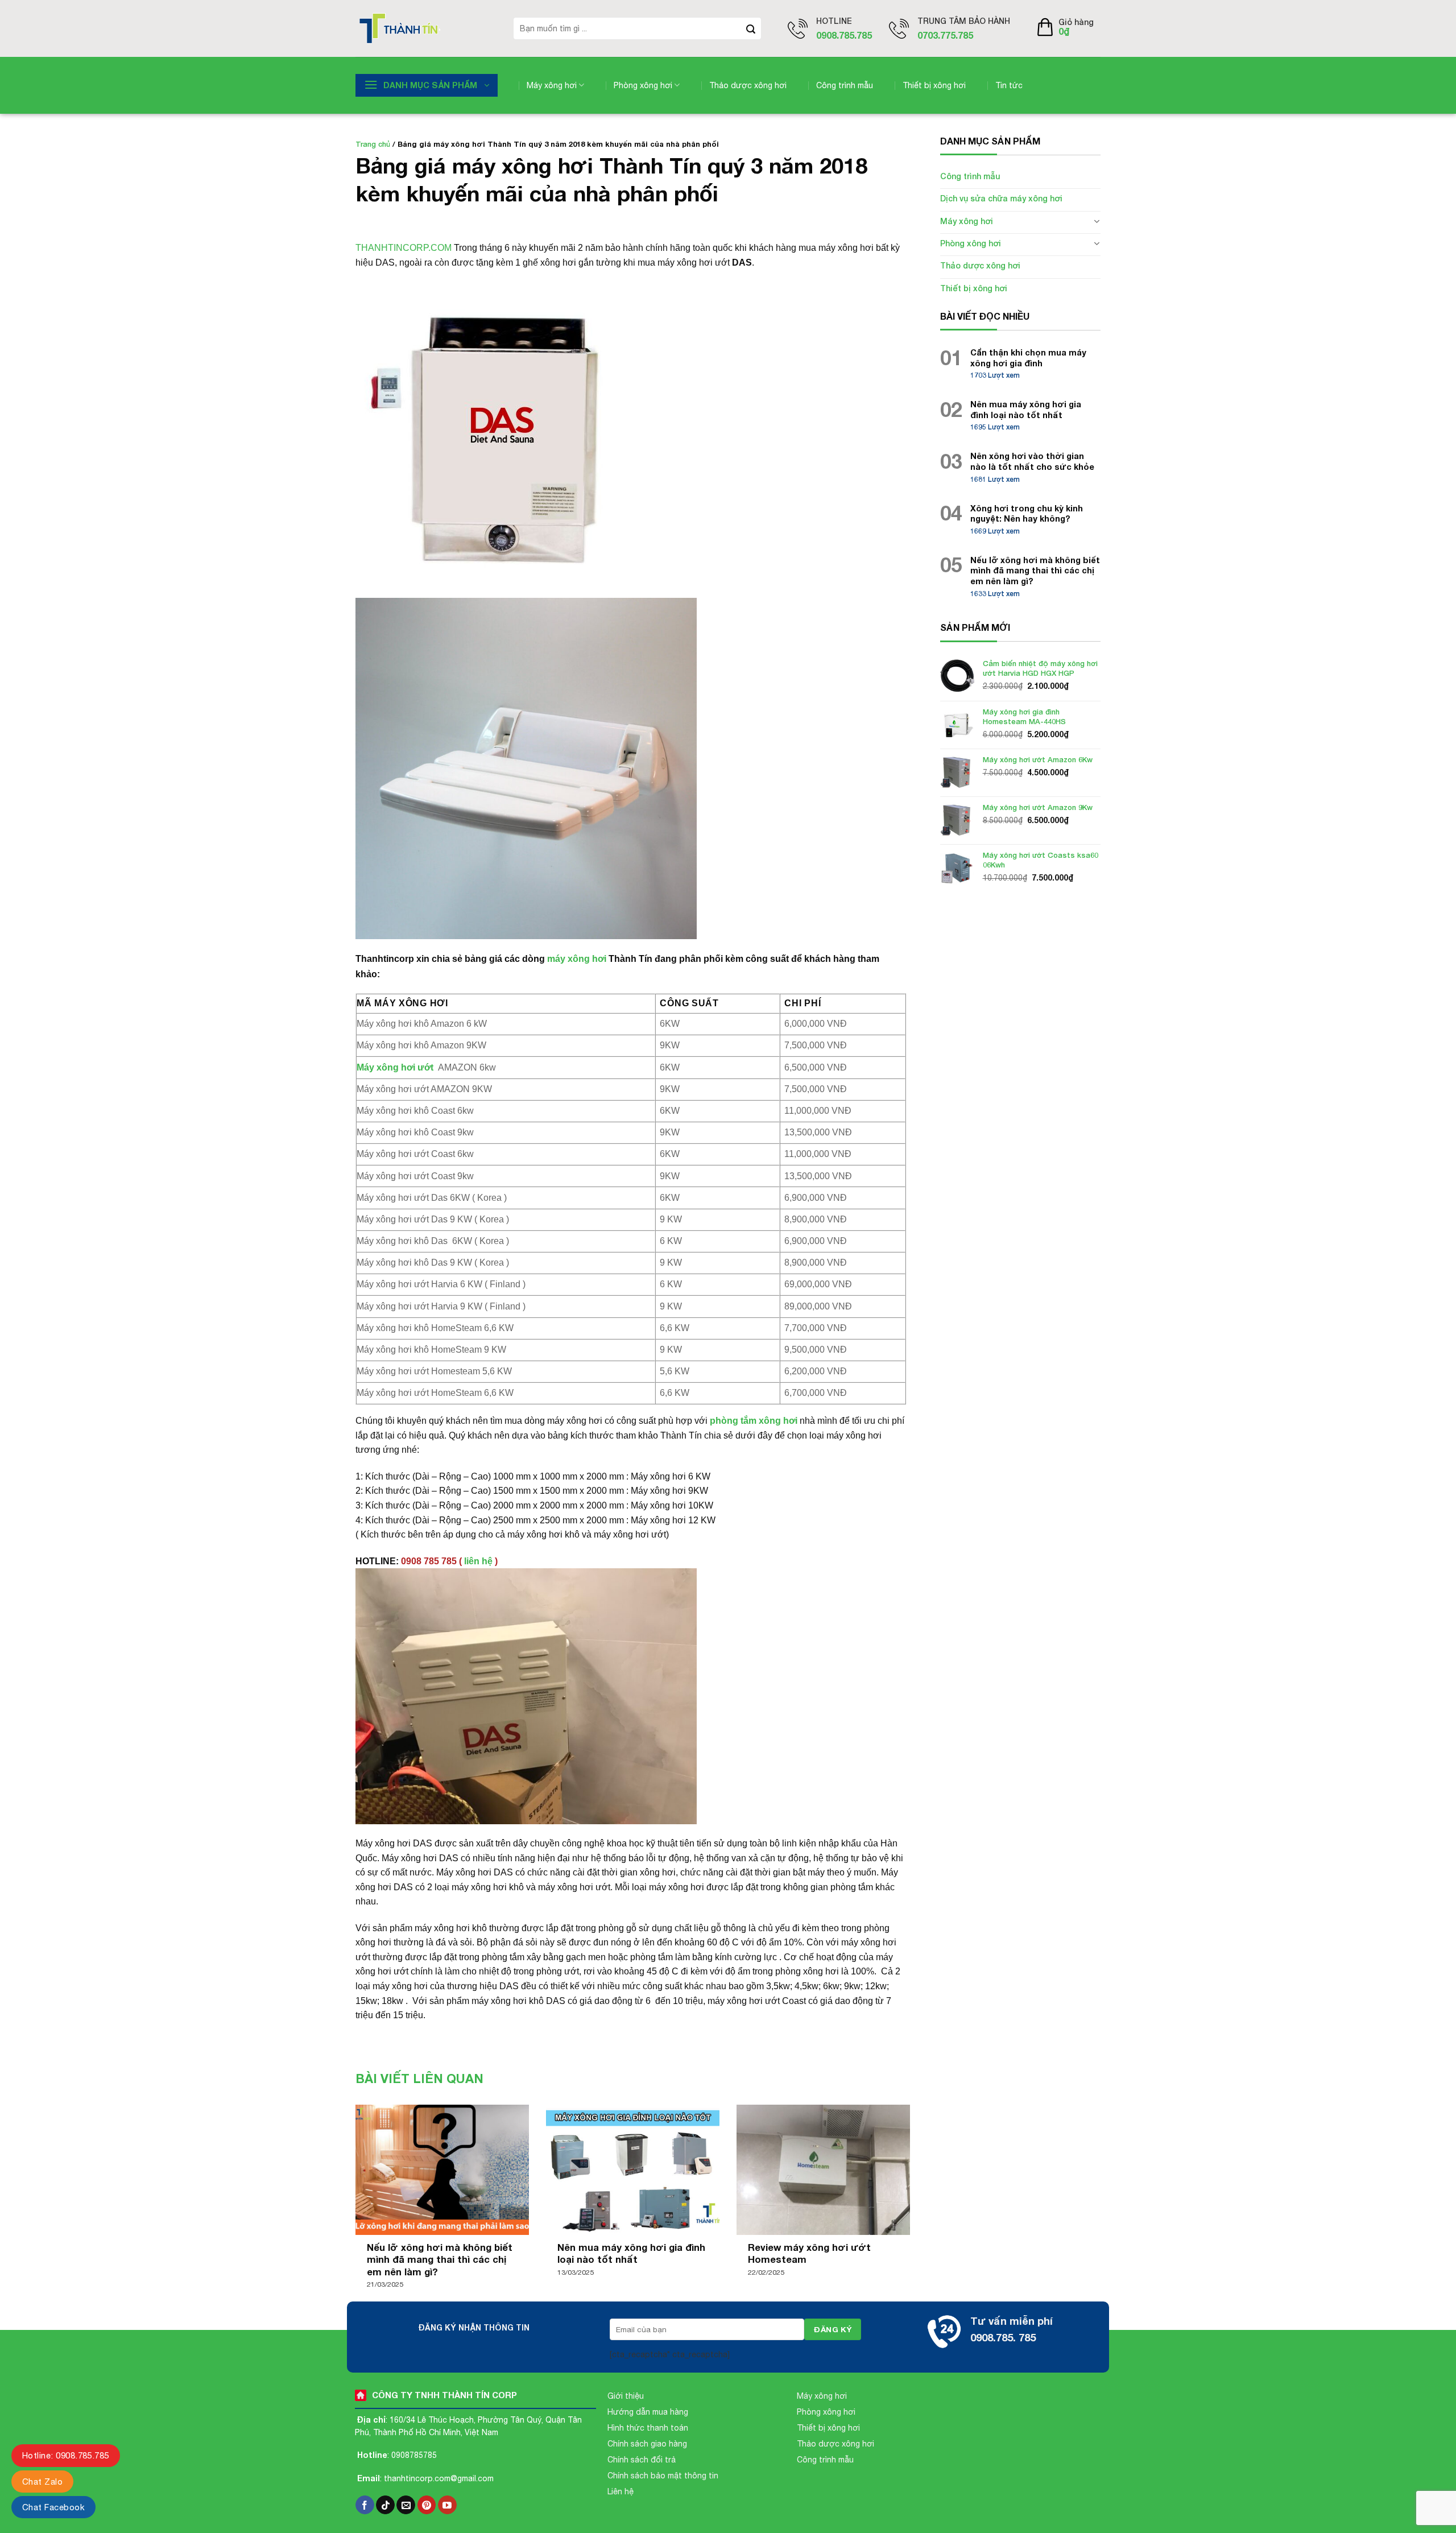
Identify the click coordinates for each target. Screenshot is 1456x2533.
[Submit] (751, 28)
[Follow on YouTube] (447, 2505)
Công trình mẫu (845, 85)
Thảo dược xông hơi (748, 85)
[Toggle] (1097, 221)
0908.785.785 (844, 35)
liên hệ (478, 1561)
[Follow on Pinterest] (427, 2505)
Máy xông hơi (552, 85)
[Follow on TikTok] (385, 2505)
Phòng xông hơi (643, 85)
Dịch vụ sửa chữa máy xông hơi (1001, 198)
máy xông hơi (577, 959)
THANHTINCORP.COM (404, 248)
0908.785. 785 (1003, 2337)
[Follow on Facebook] (365, 2505)
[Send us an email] (406, 2505)
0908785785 (414, 2455)
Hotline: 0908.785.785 (66, 2455)
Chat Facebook (53, 2507)
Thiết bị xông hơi (934, 85)
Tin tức (1009, 85)
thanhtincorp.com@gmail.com (439, 2478)
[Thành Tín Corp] (426, 28)
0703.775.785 (945, 35)
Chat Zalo (42, 2482)
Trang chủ (373, 144)
